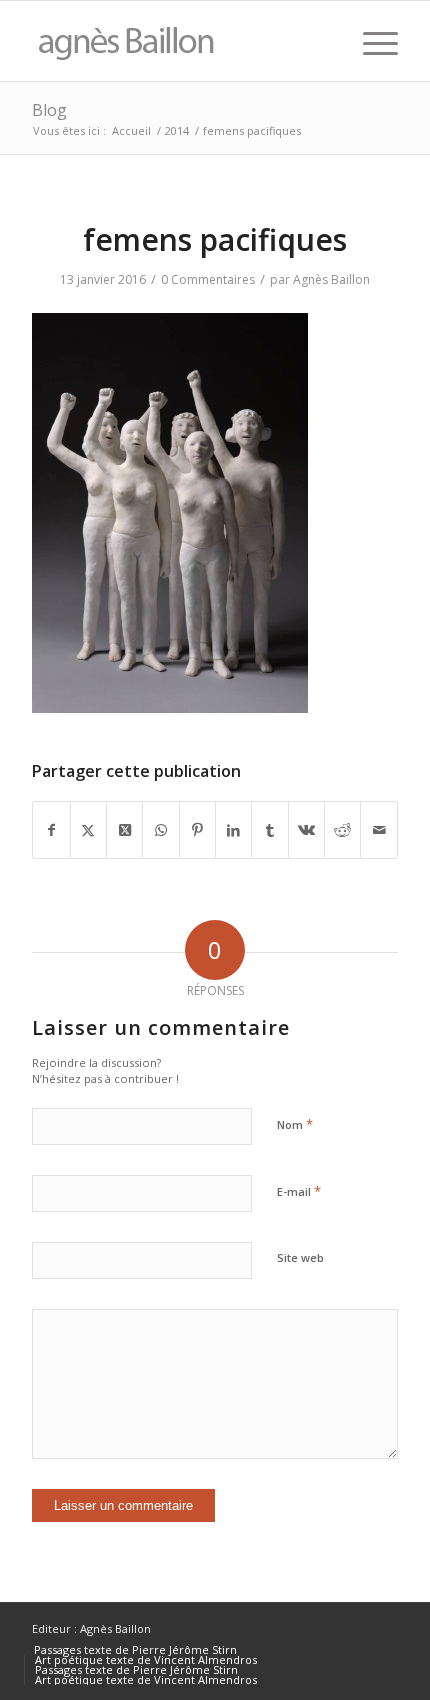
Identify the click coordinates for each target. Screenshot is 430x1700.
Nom (295, 1124)
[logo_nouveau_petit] (178, 41)
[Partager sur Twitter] (88, 830)
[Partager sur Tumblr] (269, 830)
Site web (300, 1257)
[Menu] (370, 41)
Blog (49, 110)
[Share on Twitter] (124, 830)
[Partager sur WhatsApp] (160, 830)
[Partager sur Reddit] (342, 830)
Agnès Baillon (331, 279)
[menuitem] (370, 41)
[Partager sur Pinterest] (197, 830)
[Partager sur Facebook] (51, 830)
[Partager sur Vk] (306, 830)
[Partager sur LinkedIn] (233, 830)
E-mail (299, 1191)
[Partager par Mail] (378, 830)
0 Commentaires (208, 279)
